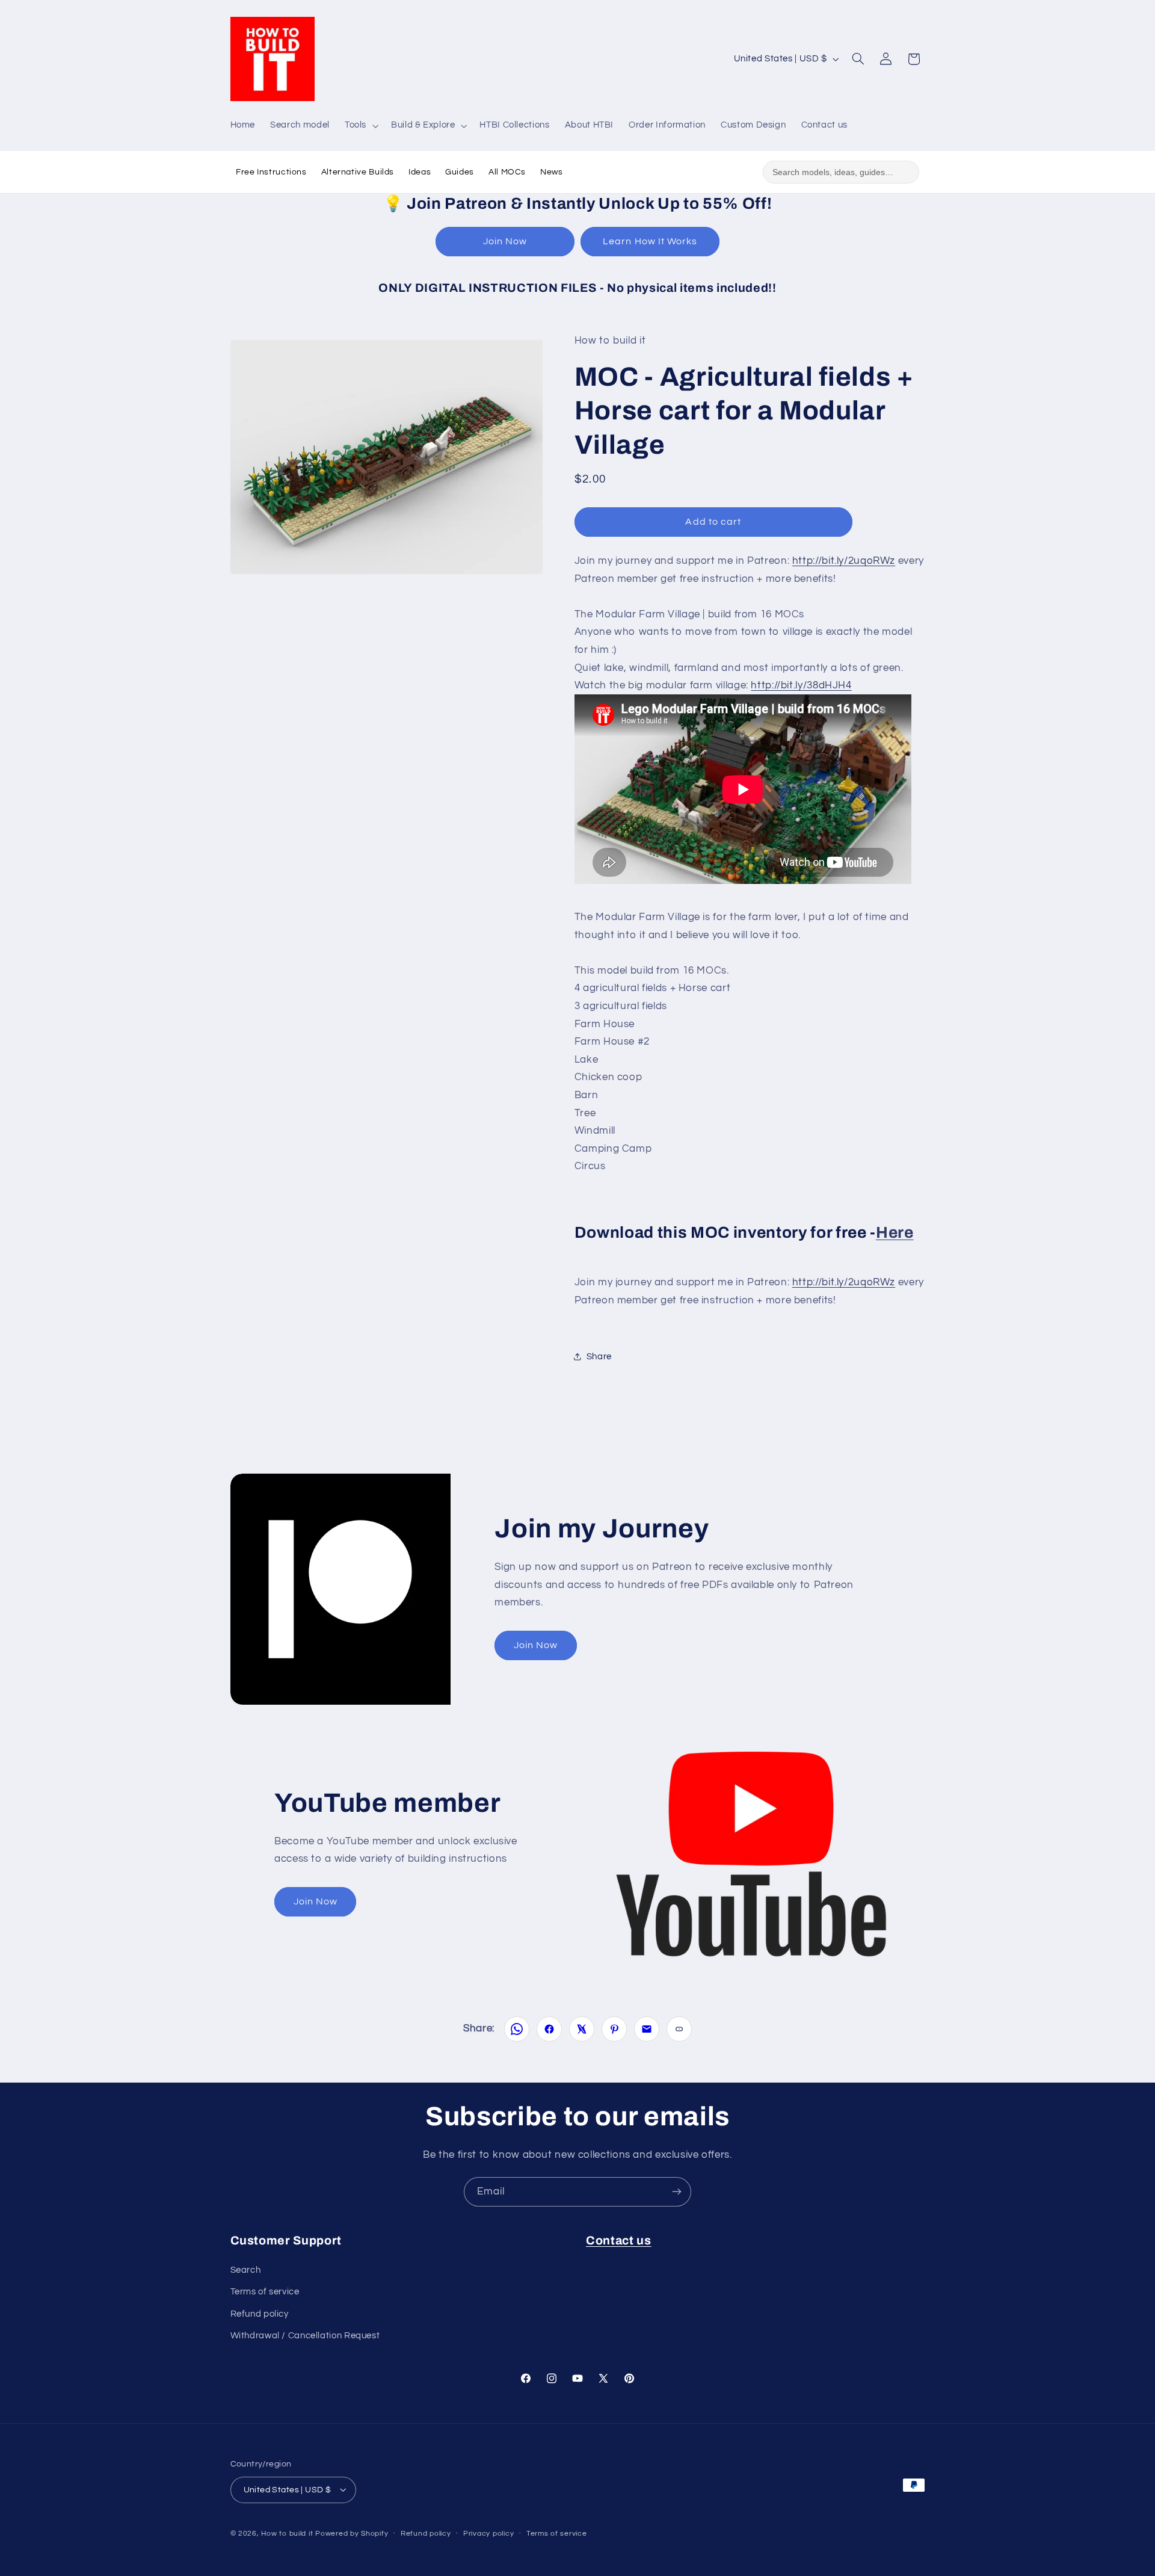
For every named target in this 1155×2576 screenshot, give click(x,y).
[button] (360, 126)
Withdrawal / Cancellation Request (305, 2336)
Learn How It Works (650, 241)
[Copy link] (679, 2029)
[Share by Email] (647, 2029)
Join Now (505, 241)
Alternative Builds (358, 172)
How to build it (288, 2533)
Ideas (420, 172)
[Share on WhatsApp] (517, 2029)
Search (246, 2269)
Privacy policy (488, 2534)
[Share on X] (582, 2029)
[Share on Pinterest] (614, 2029)
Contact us (619, 2241)
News (552, 172)
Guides (460, 172)
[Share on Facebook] (549, 2029)
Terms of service (265, 2292)
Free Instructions (271, 172)
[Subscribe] (677, 2192)
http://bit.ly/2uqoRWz (844, 560)
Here (895, 1232)
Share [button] (599, 1357)
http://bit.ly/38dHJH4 (801, 685)
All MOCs (507, 172)
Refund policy (260, 2313)
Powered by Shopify (352, 2533)
